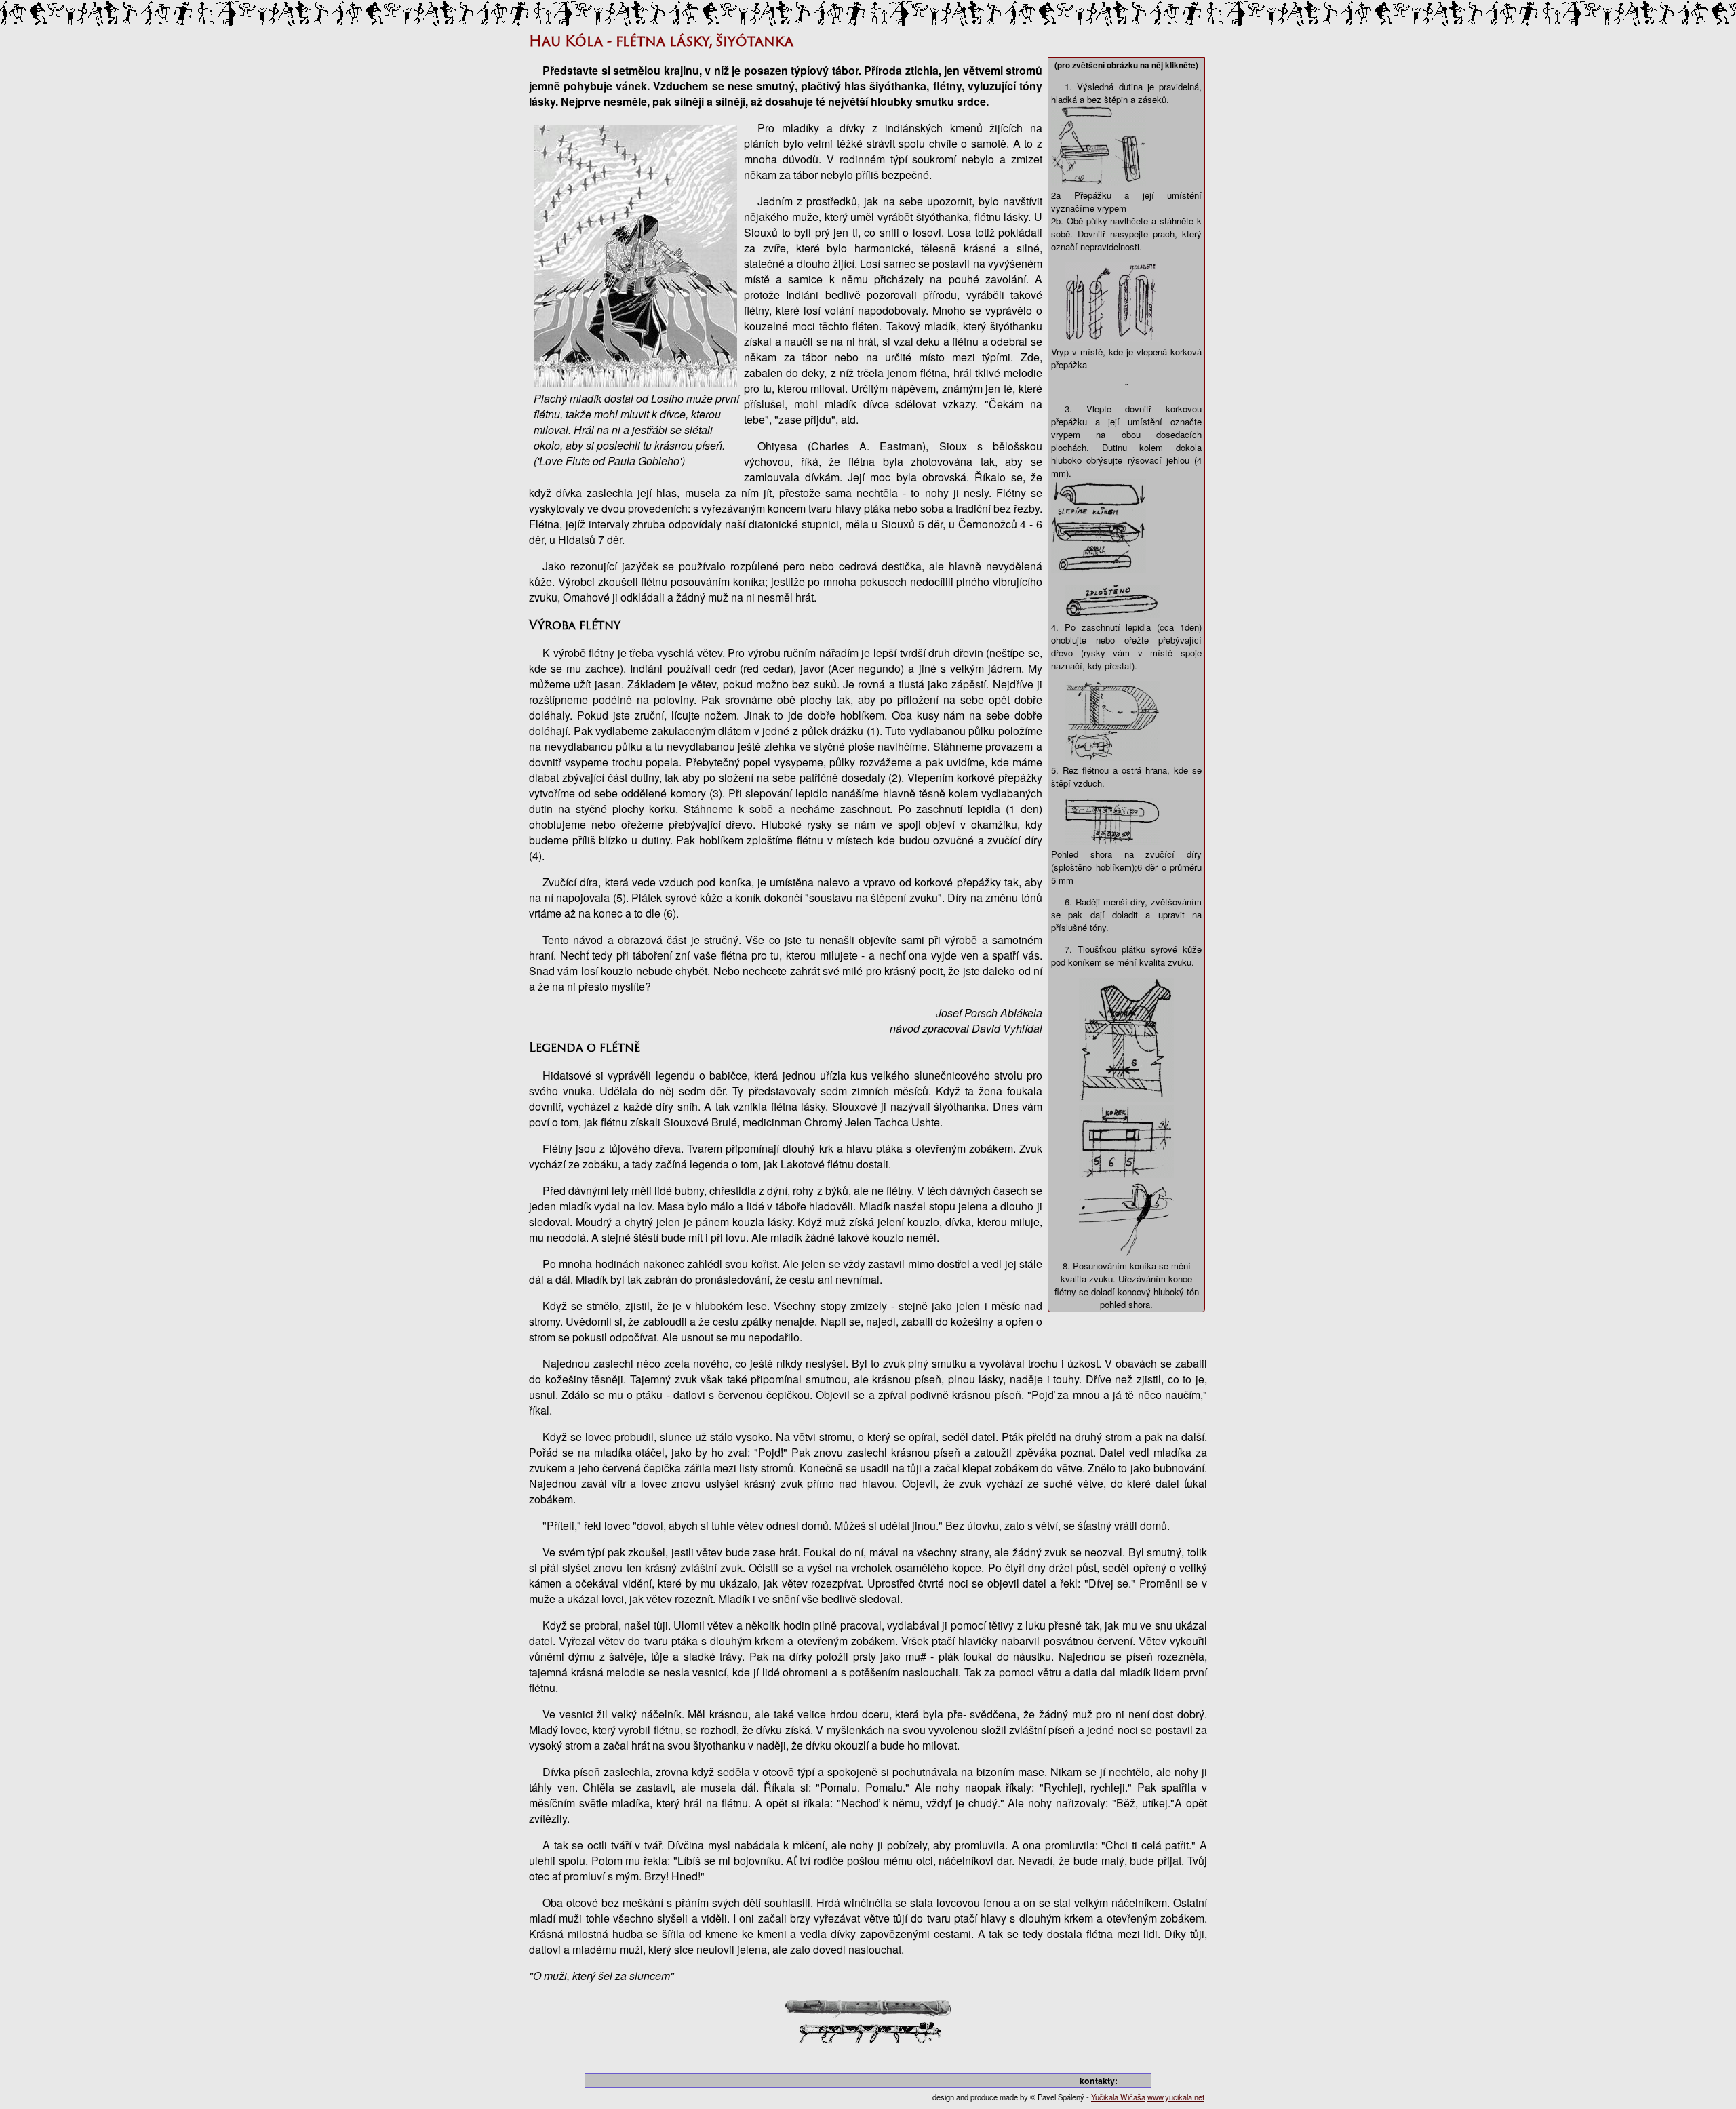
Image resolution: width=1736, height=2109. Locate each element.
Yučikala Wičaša (1118, 2097)
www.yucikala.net (1176, 2097)
